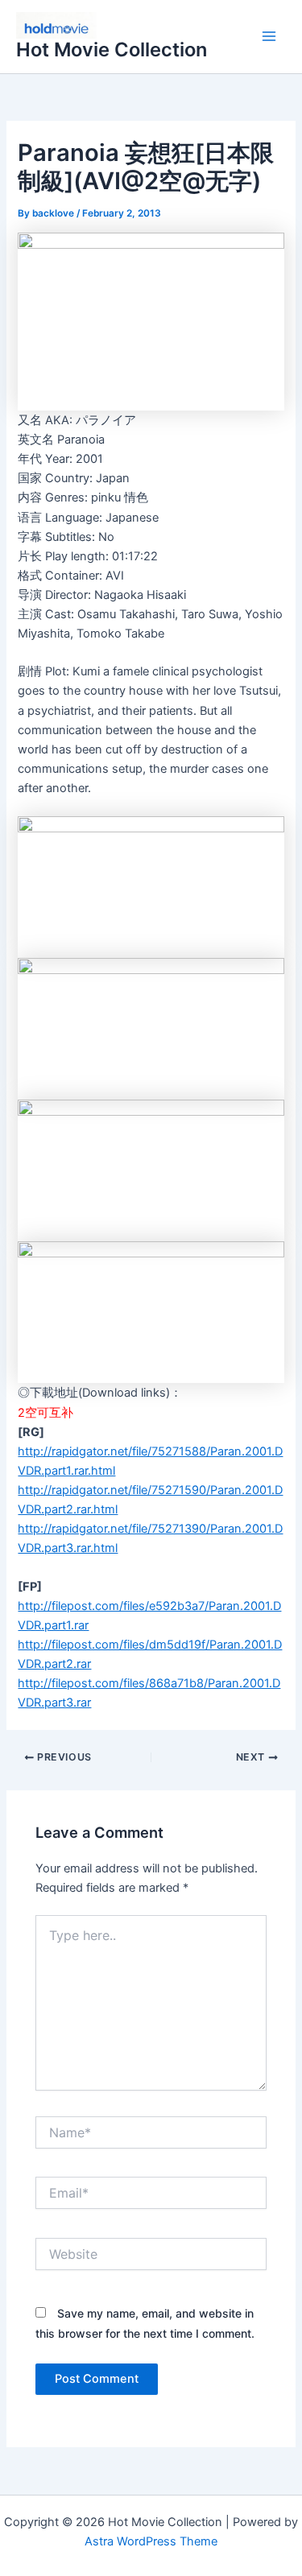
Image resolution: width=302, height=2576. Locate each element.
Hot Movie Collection (112, 50)
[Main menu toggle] (269, 37)
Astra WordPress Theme (151, 2541)
